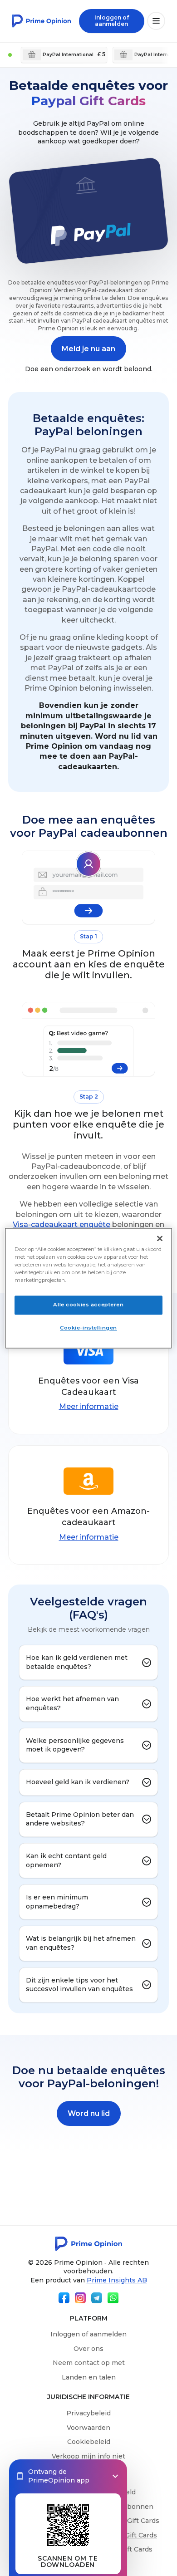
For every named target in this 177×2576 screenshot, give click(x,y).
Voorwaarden (88, 2428)
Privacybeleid (88, 2413)
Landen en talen (89, 2377)
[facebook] (64, 2298)
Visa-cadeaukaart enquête (61, 1224)
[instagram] (80, 2298)
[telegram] (97, 2298)
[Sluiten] (160, 1238)
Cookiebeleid (89, 2442)
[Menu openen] (156, 21)
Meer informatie (89, 1406)
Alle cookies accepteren (88, 1305)
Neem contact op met (89, 2363)
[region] (89, 1288)
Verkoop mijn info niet (88, 2456)
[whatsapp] (113, 2298)
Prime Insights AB (117, 2280)
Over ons (88, 2349)
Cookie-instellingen (88, 1328)
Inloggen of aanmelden (88, 2334)
